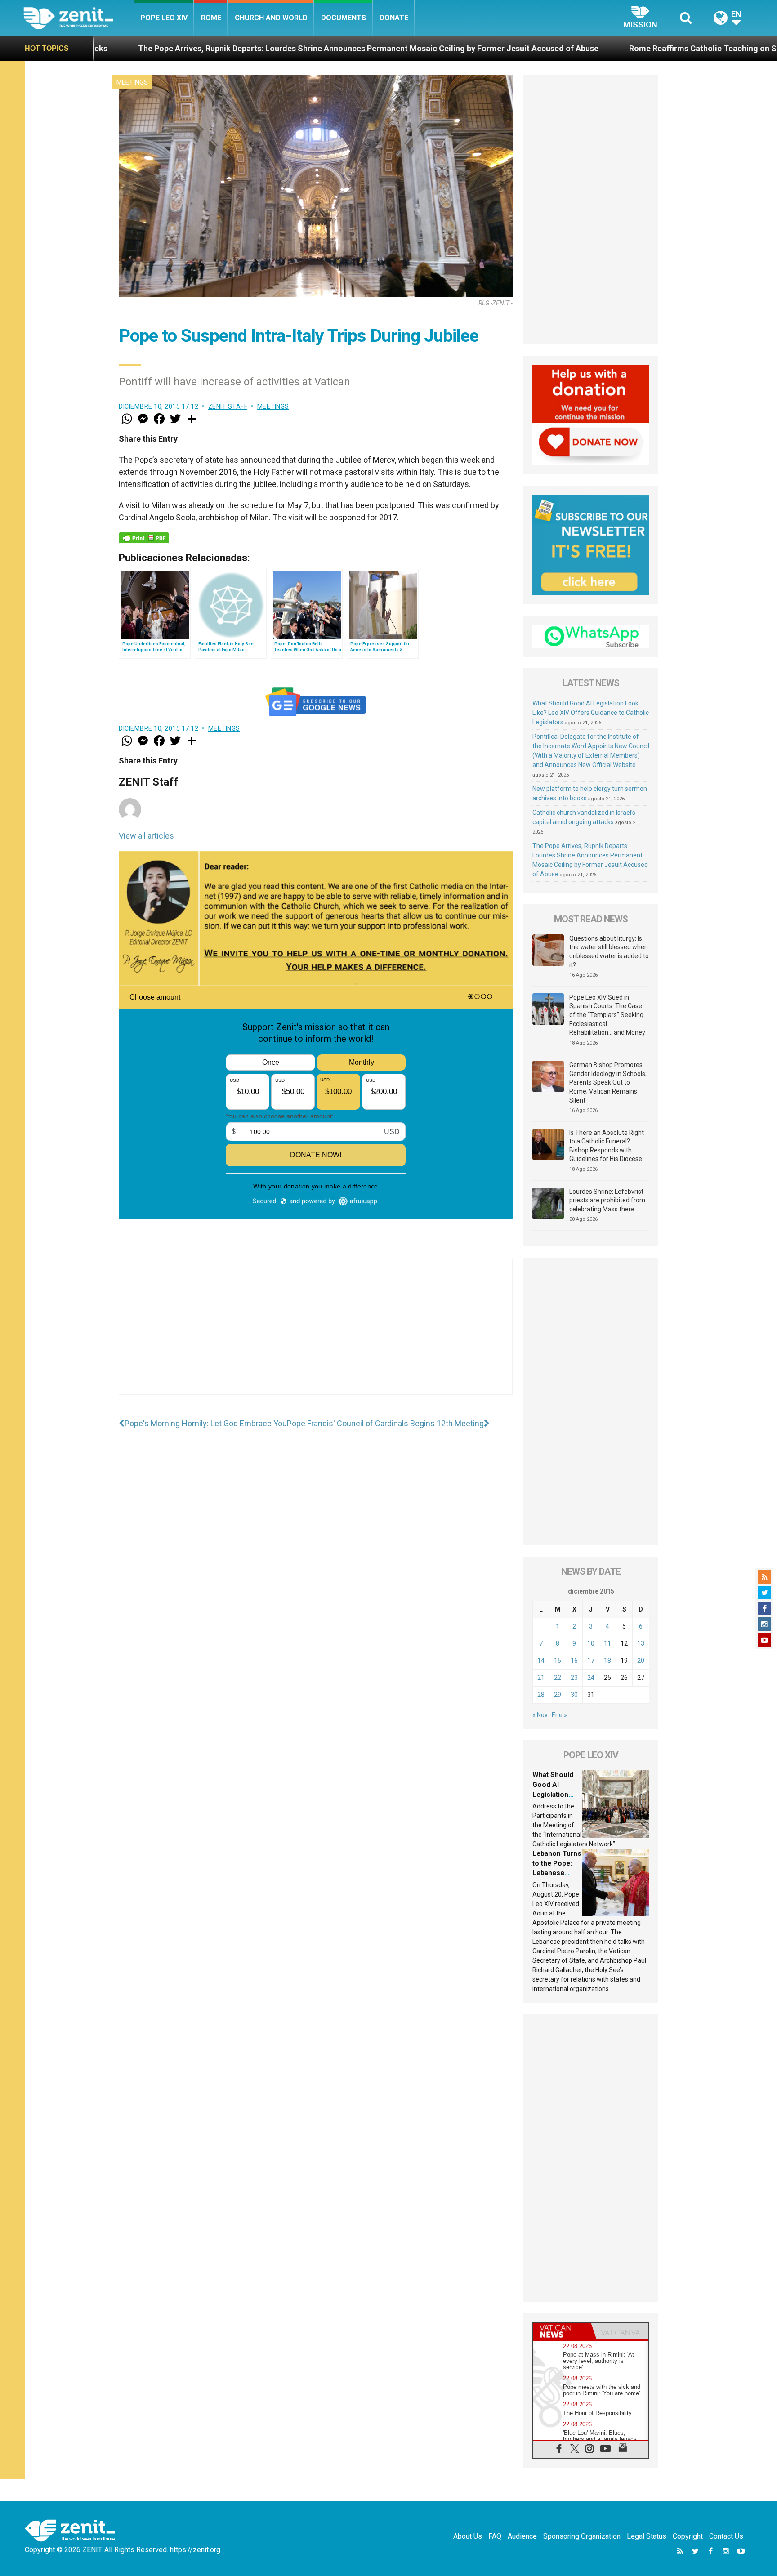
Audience (522, 2536)
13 (641, 1643)
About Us (468, 2536)
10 (591, 1643)
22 (558, 1678)
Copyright (688, 2536)
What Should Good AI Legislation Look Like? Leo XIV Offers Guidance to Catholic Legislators (591, 713)
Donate (394, 18)
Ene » (559, 1715)
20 (641, 1661)
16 (574, 1661)
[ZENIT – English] (78, 18)
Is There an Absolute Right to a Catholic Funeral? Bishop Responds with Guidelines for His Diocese (607, 1146)
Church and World (271, 18)
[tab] (562, 2331)
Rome (211, 18)
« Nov (540, 1715)
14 (541, 1661)
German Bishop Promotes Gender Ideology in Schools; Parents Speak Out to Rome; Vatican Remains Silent (608, 1082)
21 (541, 1678)
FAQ (495, 2536)
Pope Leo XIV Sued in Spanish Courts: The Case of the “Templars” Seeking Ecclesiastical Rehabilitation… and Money (607, 1015)
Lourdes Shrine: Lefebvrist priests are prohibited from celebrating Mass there (607, 1200)
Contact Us (726, 2536)
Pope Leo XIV (164, 18)
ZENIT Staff (228, 406)
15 (558, 1661)
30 (574, 1695)
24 (591, 1678)
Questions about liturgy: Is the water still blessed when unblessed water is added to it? (609, 952)
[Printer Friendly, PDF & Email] (144, 538)
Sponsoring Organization (582, 2536)
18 (607, 1661)
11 (607, 1643)
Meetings (132, 82)
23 (574, 1678)
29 (558, 1695)
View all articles (146, 836)
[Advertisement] (316, 1336)
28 (541, 1695)
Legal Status (647, 2536)
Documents (344, 18)
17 (591, 1661)
